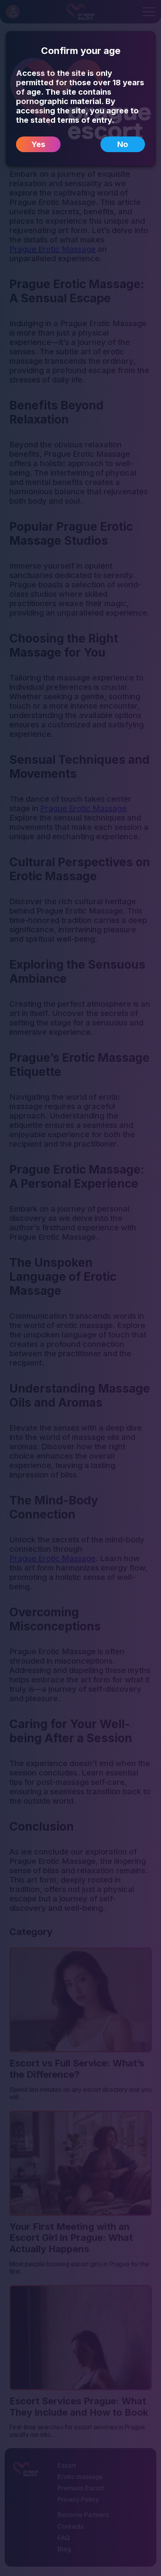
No (123, 144)
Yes (38, 144)
